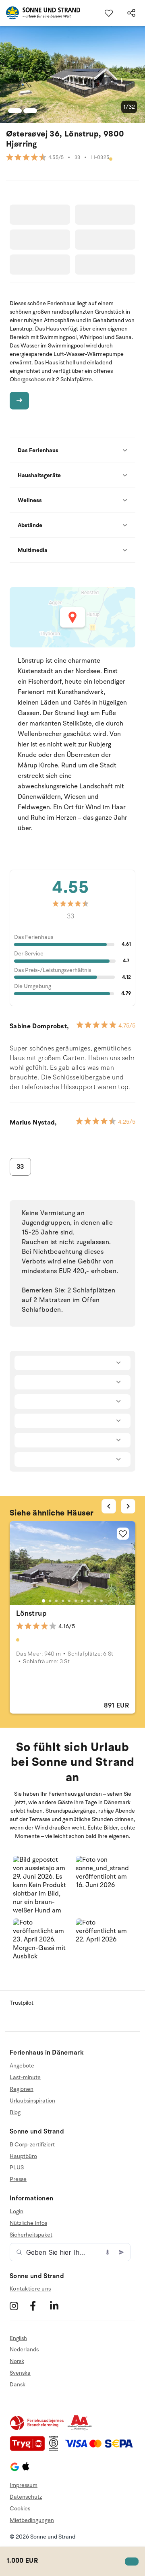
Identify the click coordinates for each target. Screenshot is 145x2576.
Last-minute (25, 2077)
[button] (41, 1884)
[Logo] (40, 13)
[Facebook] (39, 2306)
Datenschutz (26, 2497)
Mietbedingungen (32, 2520)
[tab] (43, 1601)
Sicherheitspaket (31, 2235)
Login (17, 2212)
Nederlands (24, 2350)
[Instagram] (19, 2306)
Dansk (18, 2385)
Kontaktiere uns (30, 2289)
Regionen (22, 2089)
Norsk (17, 2361)
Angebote (22, 2066)
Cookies (20, 2509)
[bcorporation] (56, 2449)
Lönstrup (31, 1613)
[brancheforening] (37, 2429)
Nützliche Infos (28, 2223)
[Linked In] (59, 2306)
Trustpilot (22, 2003)
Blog (15, 2112)
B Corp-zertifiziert (32, 2145)
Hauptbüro (23, 2156)
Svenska (20, 2373)
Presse (18, 2179)
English (18, 2338)
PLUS (17, 2168)
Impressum (24, 2485)
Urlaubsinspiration (32, 2101)
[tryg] (29, 2449)
